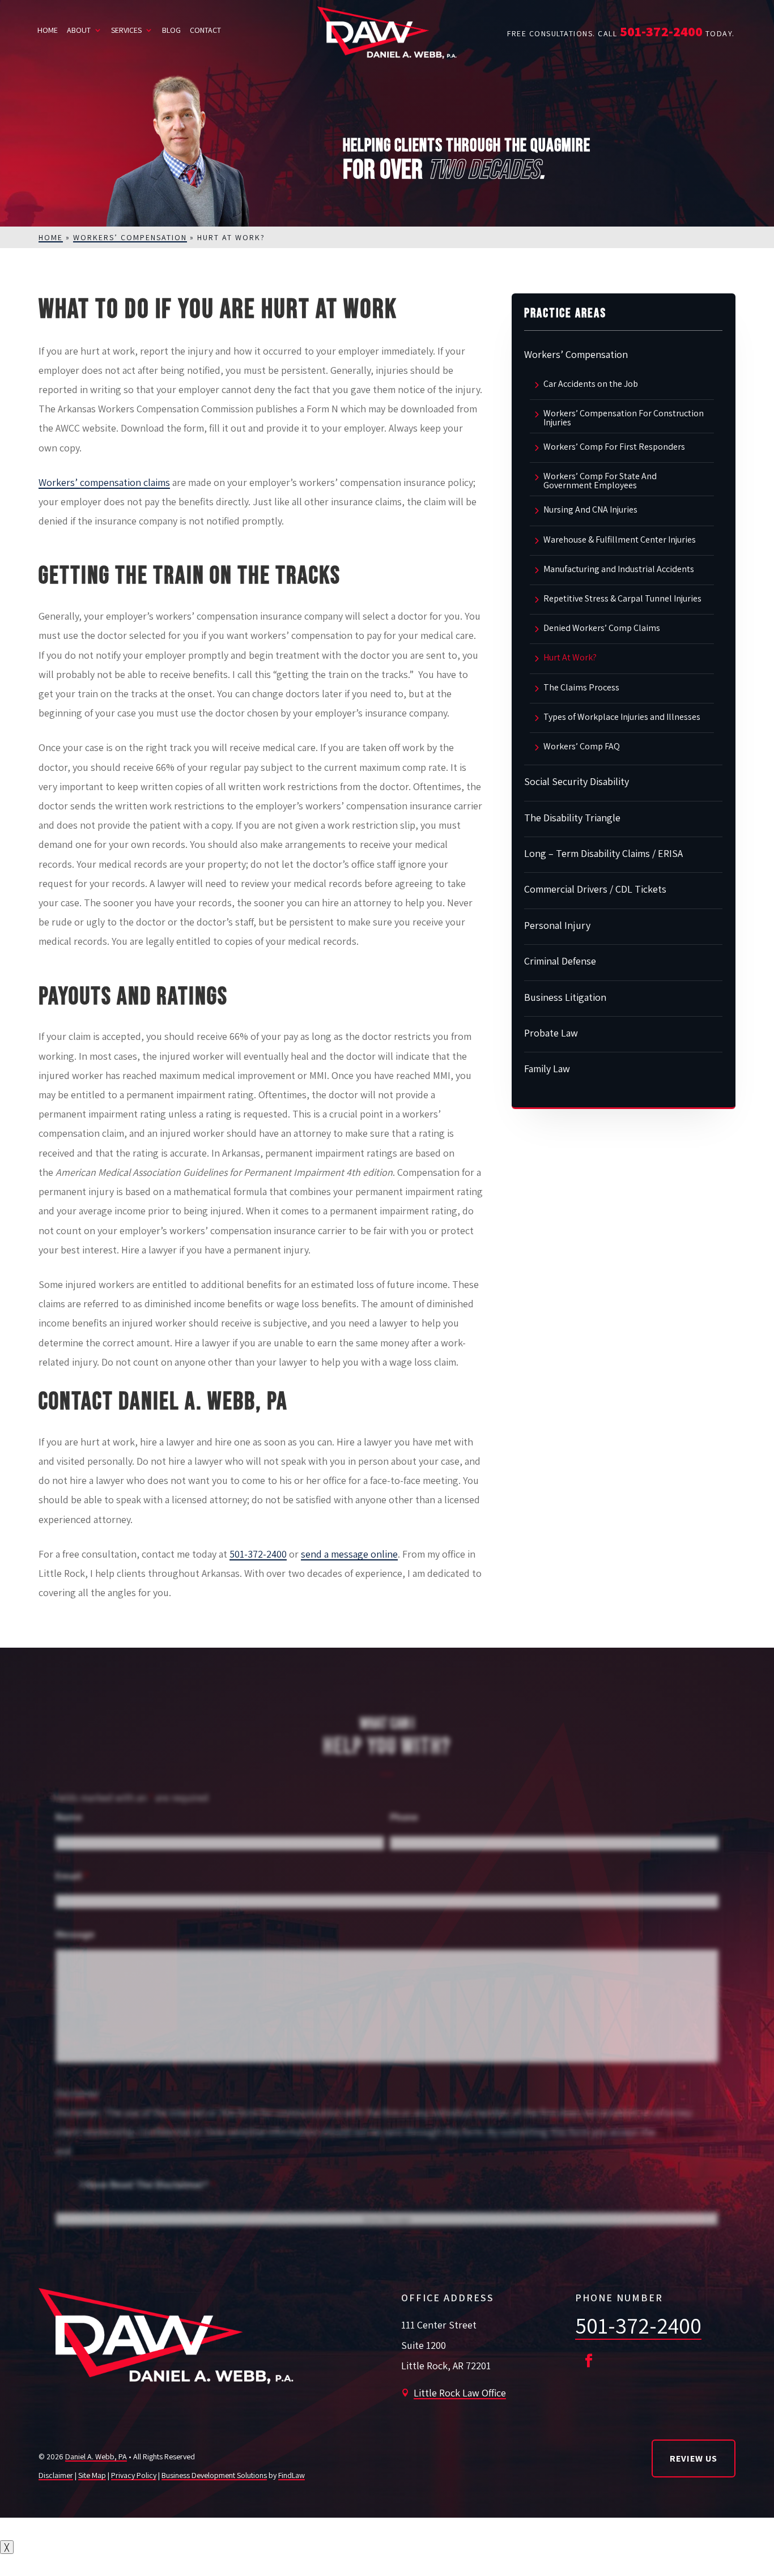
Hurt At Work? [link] (570, 658)
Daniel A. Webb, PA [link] (96, 2456)
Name (69, 1817)
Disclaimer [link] (56, 2475)
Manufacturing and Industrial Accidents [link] (619, 570)
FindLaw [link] (292, 2475)
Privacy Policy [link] (134, 2475)
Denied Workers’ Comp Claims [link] (602, 629)
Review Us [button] (694, 2458)
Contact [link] (205, 30)
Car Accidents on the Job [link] (591, 385)
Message (75, 1934)
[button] (589, 2361)
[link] (387, 33)
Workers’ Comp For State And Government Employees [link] (600, 481)
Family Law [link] (547, 1069)
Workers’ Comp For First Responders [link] (614, 447)
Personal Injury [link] (557, 925)
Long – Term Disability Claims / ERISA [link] (603, 853)
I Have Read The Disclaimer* (148, 2184)
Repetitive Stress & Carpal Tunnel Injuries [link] (622, 599)
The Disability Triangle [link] (572, 818)
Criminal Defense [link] (560, 961)
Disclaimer (78, 2093)
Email (72, 1876)
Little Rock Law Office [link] (460, 2393)
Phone (404, 1817)
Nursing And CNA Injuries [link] (590, 510)
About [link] (79, 30)
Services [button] (126, 30)
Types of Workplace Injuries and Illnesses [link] (622, 718)
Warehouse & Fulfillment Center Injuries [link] (620, 540)
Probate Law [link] (551, 1033)
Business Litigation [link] (565, 997)
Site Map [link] (92, 2475)
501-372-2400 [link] (661, 31)
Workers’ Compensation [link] (576, 354)
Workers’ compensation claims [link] (104, 482)
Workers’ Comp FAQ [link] (582, 747)
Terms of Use (686, 2132)
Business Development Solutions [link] (214, 2475)
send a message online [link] (349, 1554)
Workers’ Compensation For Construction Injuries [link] (624, 418)
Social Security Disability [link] (577, 781)
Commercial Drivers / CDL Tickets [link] (595, 889)
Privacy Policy (102, 2151)
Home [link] (48, 30)
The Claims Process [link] (581, 688)
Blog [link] (171, 30)
